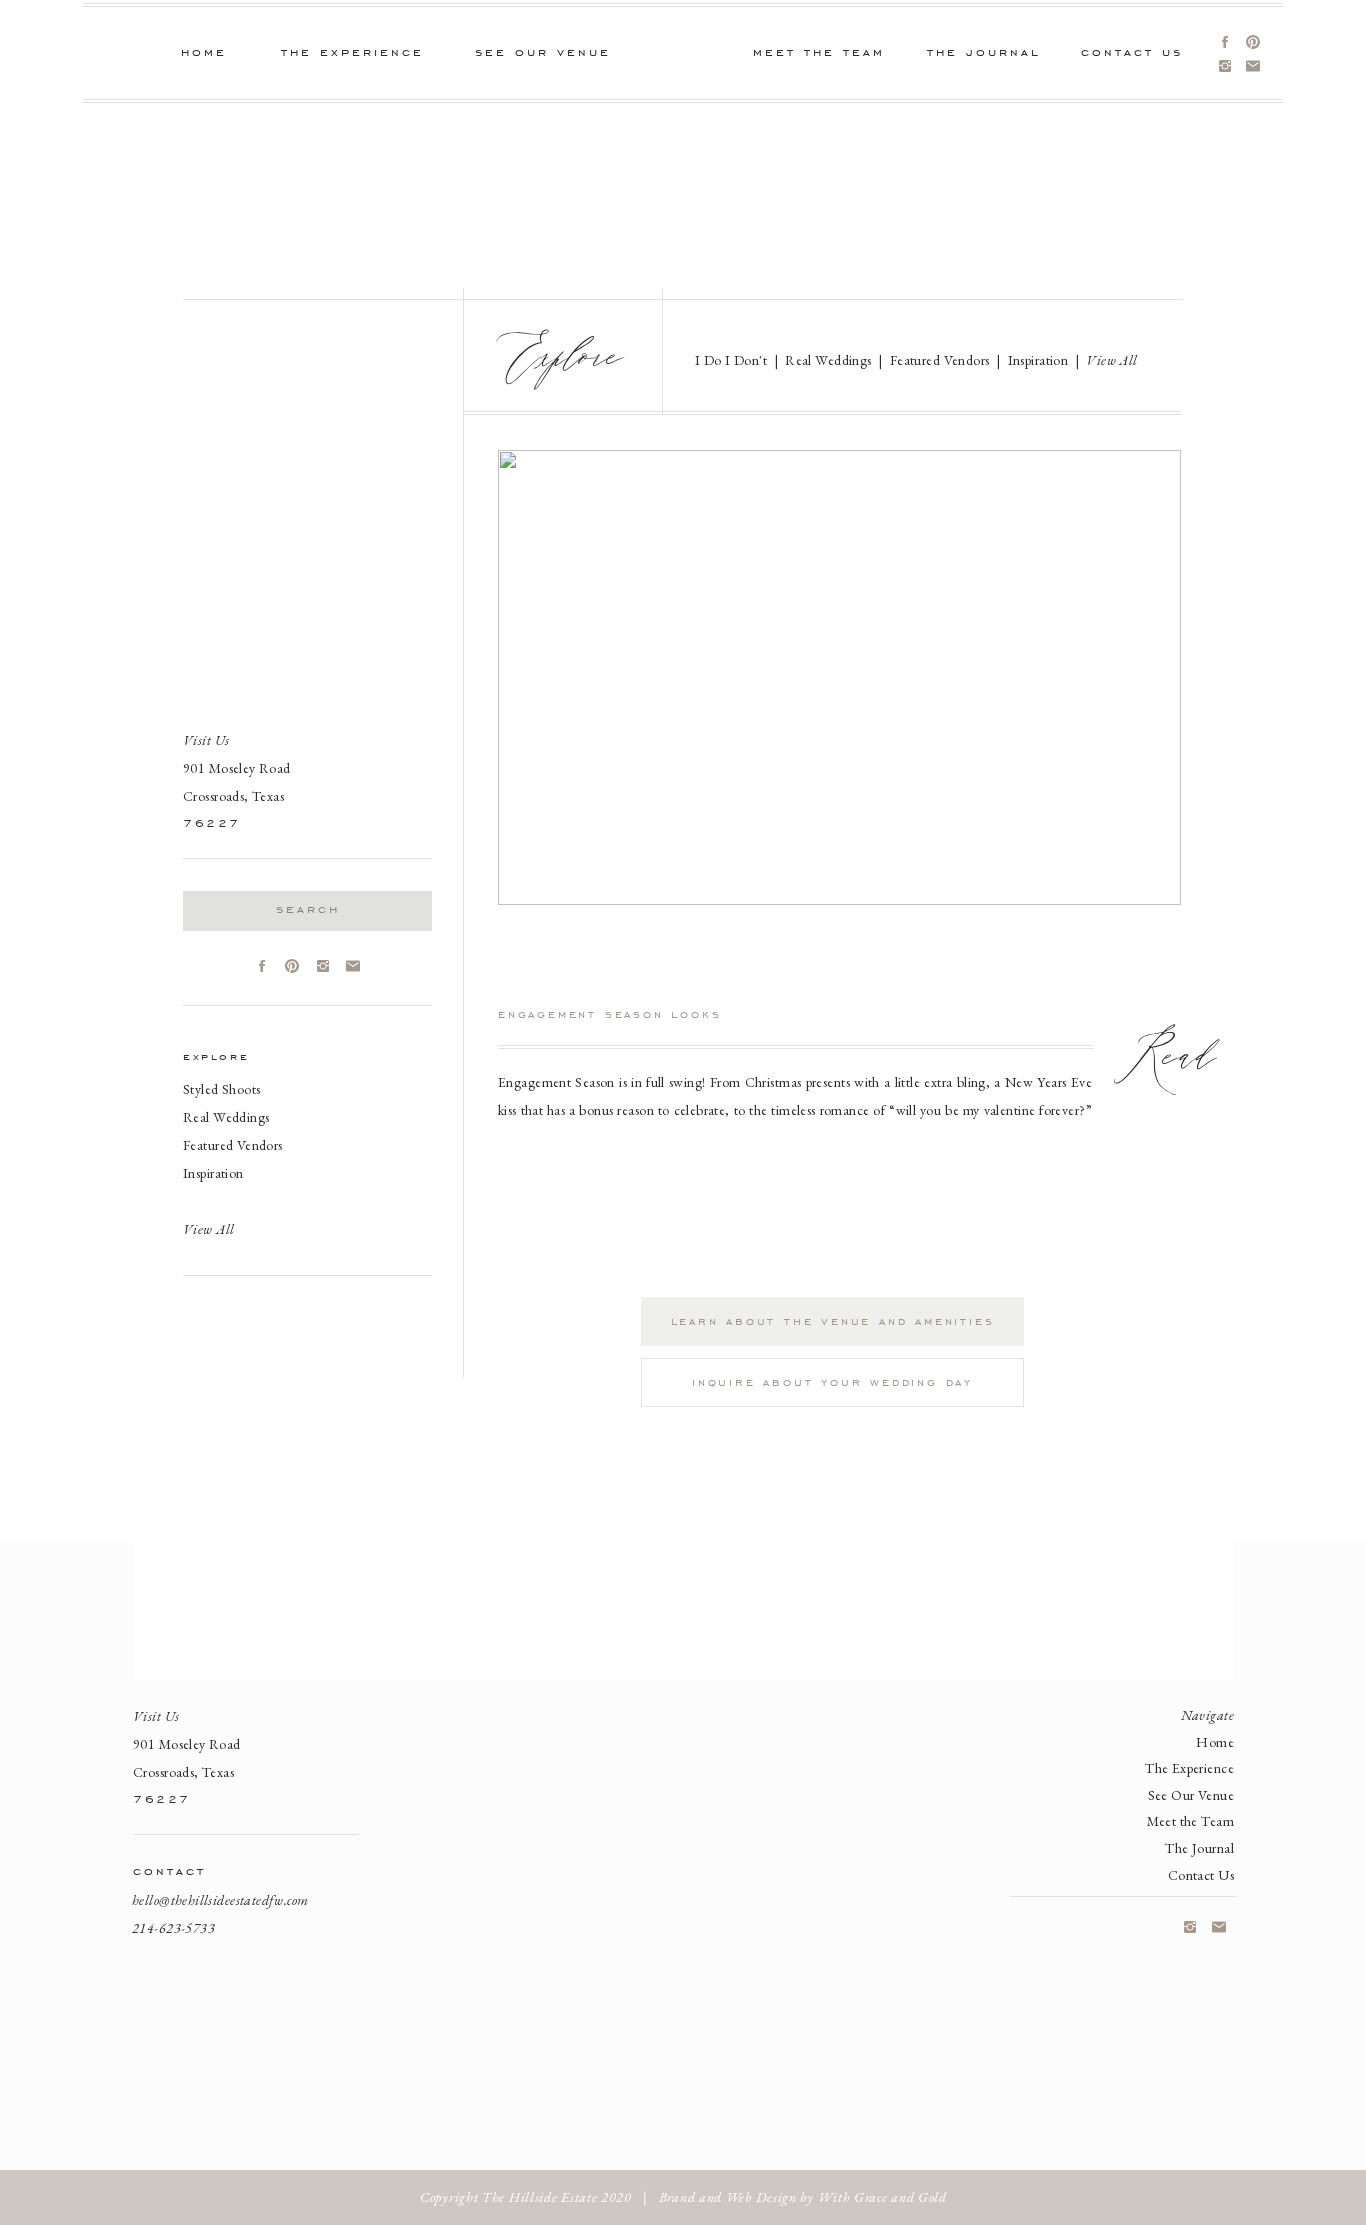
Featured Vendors (233, 1145)
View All (1111, 360)
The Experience (1189, 1768)
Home (1215, 1742)
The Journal (1199, 1848)
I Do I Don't (731, 360)
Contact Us (1201, 1875)
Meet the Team (1190, 1821)
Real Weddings (226, 1117)
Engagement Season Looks (609, 1013)
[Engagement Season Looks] (839, 677)
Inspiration (213, 1173)
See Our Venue (1191, 1795)
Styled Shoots (221, 1089)
